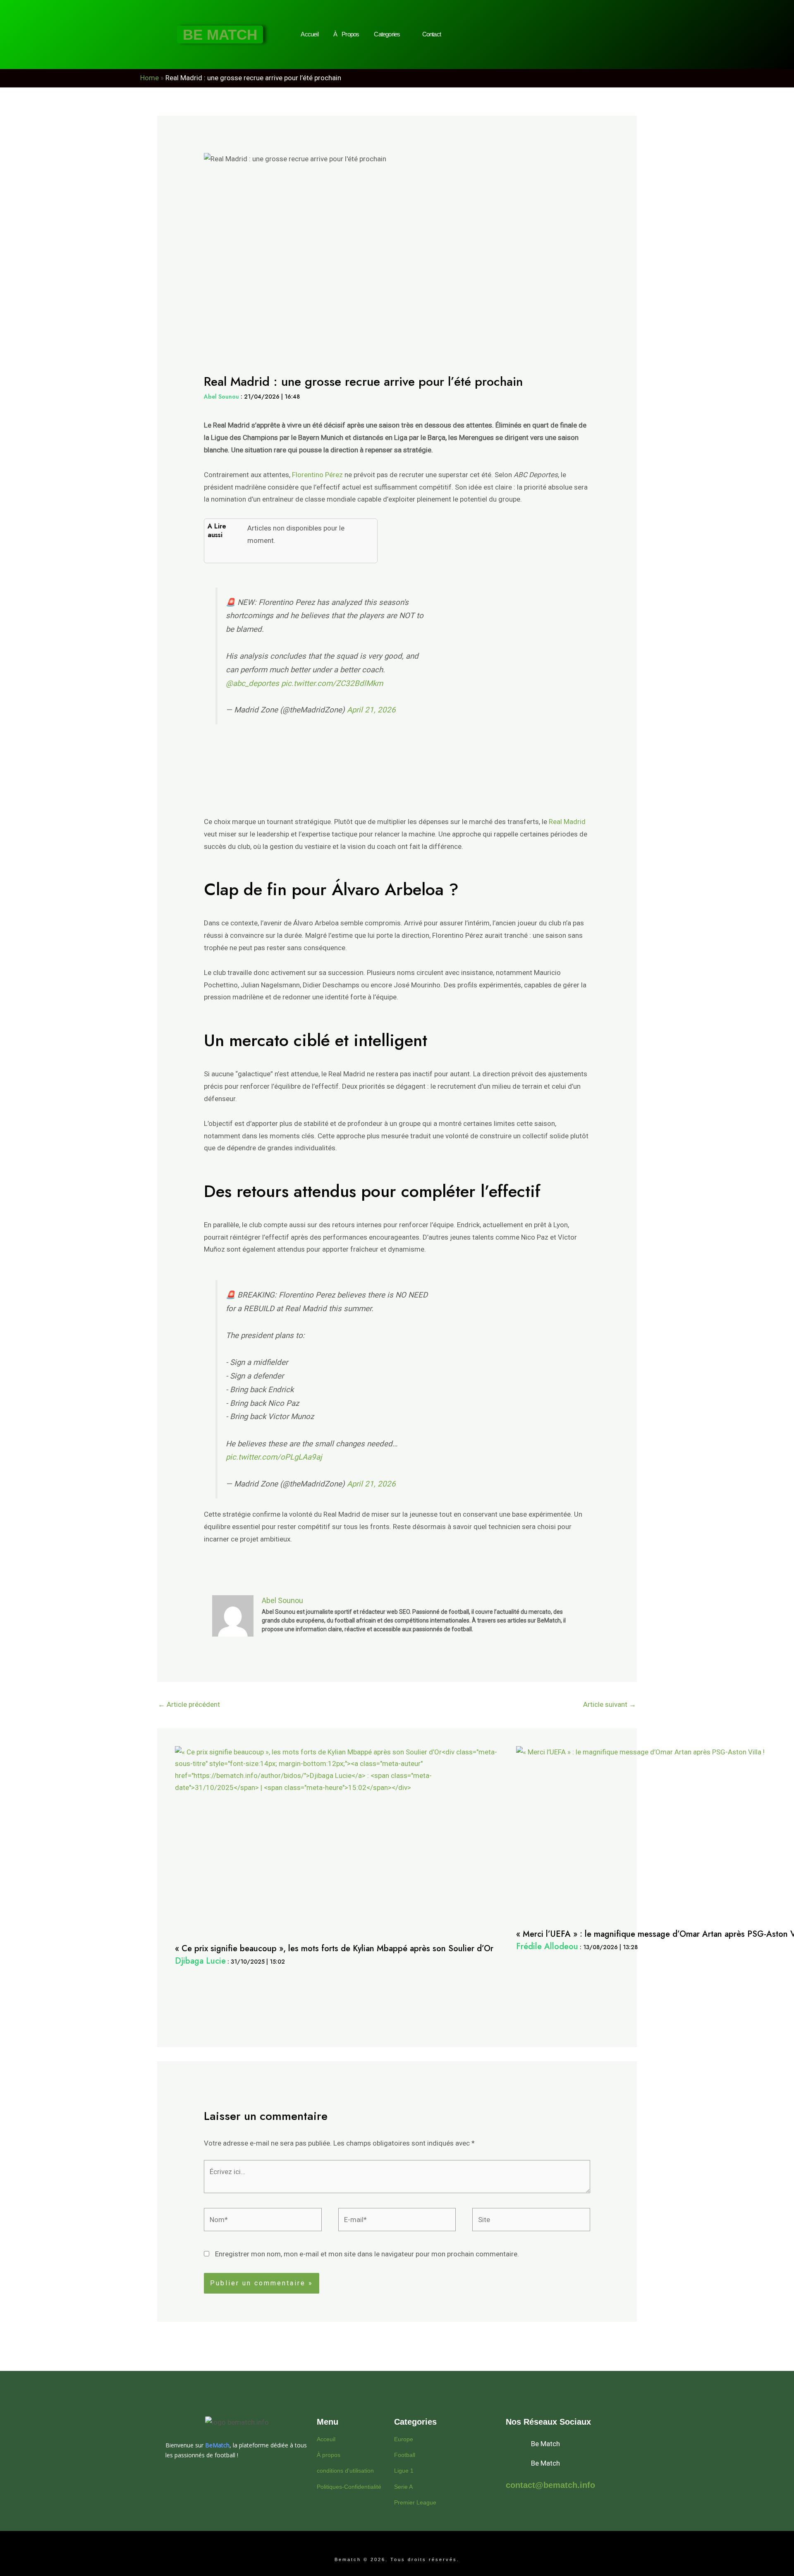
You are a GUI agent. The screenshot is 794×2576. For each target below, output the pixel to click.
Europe (404, 2439)
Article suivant (610, 1704)
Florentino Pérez (317, 475)
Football (405, 2455)
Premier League (415, 2502)
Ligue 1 (404, 2471)
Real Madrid (567, 822)
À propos (329, 2455)
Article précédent (189, 1704)
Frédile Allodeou (547, 1946)
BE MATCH (220, 35)
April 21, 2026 (371, 710)
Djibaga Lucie (200, 1961)
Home (149, 78)
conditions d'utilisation (345, 2471)
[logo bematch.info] (237, 2422)
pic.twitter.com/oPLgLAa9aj (274, 1457)
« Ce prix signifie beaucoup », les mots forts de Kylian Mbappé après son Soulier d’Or (334, 1949)
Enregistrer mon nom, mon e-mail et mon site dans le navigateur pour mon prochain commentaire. (367, 2254)
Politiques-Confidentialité (349, 2487)
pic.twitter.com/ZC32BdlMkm (332, 683)
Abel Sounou (221, 397)
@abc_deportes (252, 683)
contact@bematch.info (550, 2485)
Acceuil (326, 2439)
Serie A (403, 2487)
